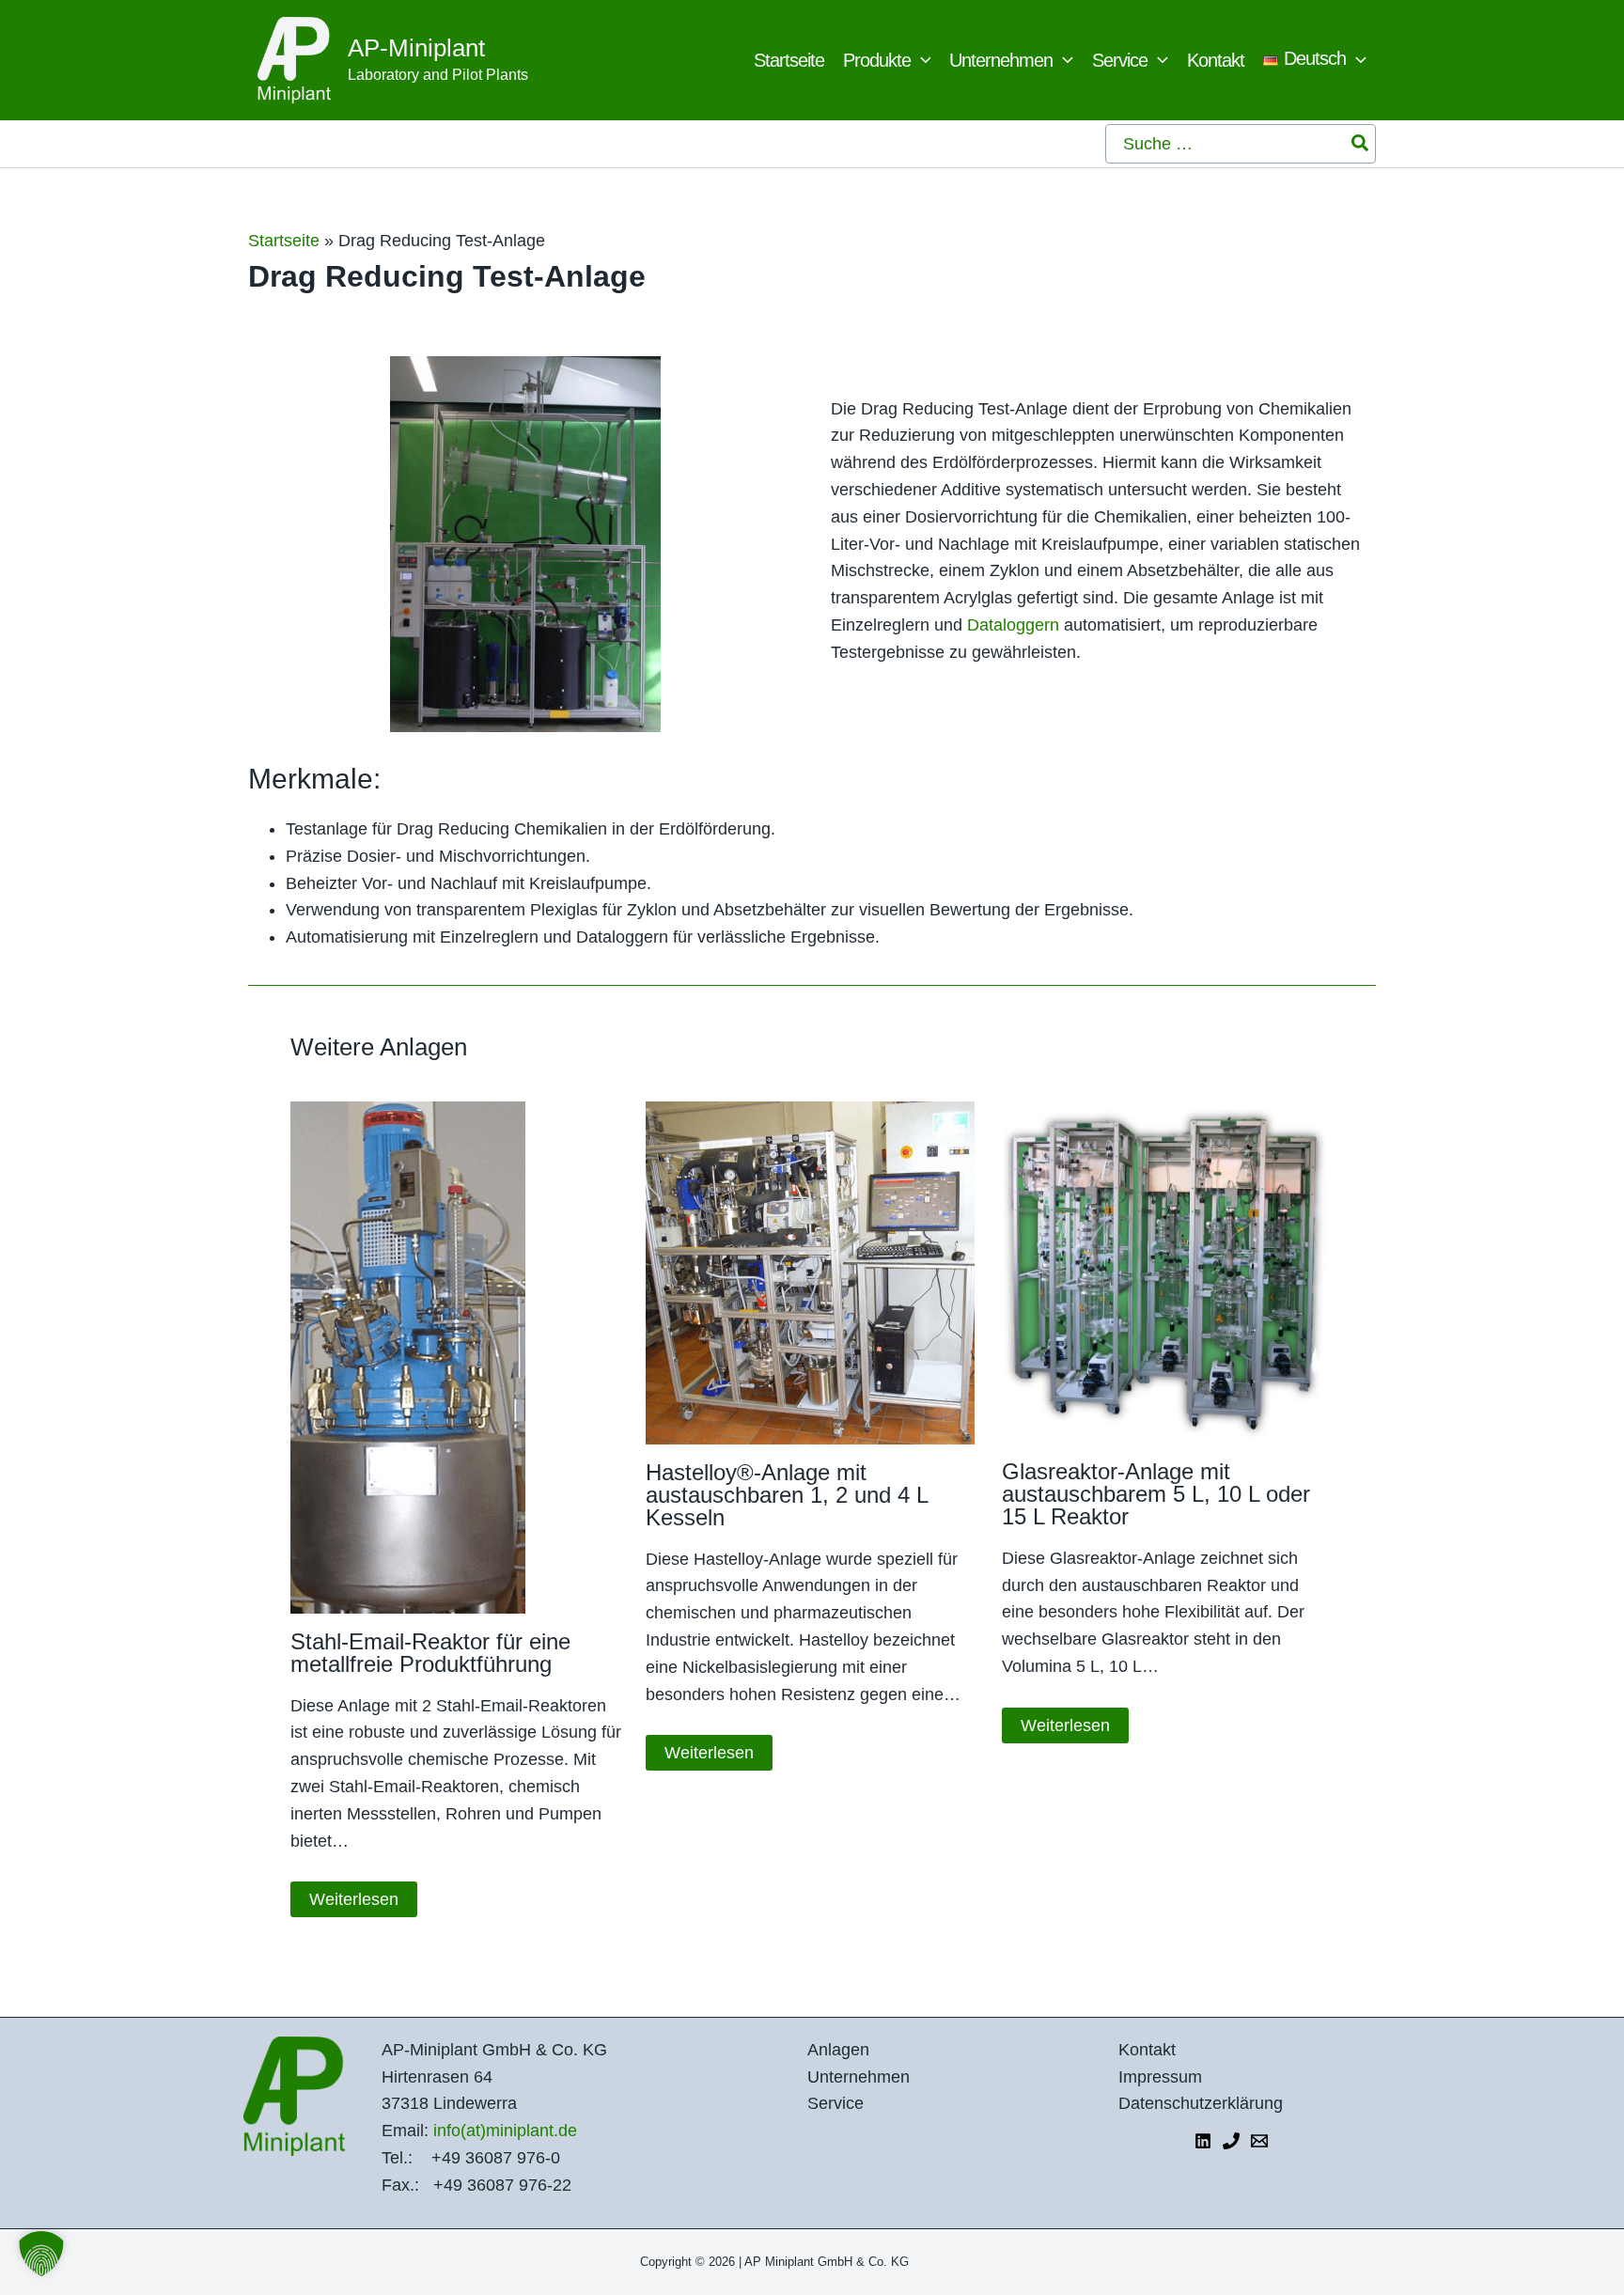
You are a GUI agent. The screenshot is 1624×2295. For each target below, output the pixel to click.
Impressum (1160, 2077)
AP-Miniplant (416, 48)
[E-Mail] (1259, 2141)
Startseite (284, 241)
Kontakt (1147, 2050)
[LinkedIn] (1203, 2141)
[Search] (1361, 144)
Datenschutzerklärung (1201, 2103)
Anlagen (838, 2050)
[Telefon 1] (1231, 2141)
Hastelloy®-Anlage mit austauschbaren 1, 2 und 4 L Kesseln (787, 1495)
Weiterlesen (354, 1899)
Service (835, 2103)
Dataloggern (1015, 625)
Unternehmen (859, 2077)
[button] (921, 60)
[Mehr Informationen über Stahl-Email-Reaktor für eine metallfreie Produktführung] (408, 1356)
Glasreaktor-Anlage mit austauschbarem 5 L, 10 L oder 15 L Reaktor (1156, 1494)
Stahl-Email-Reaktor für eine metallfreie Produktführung (430, 1653)
